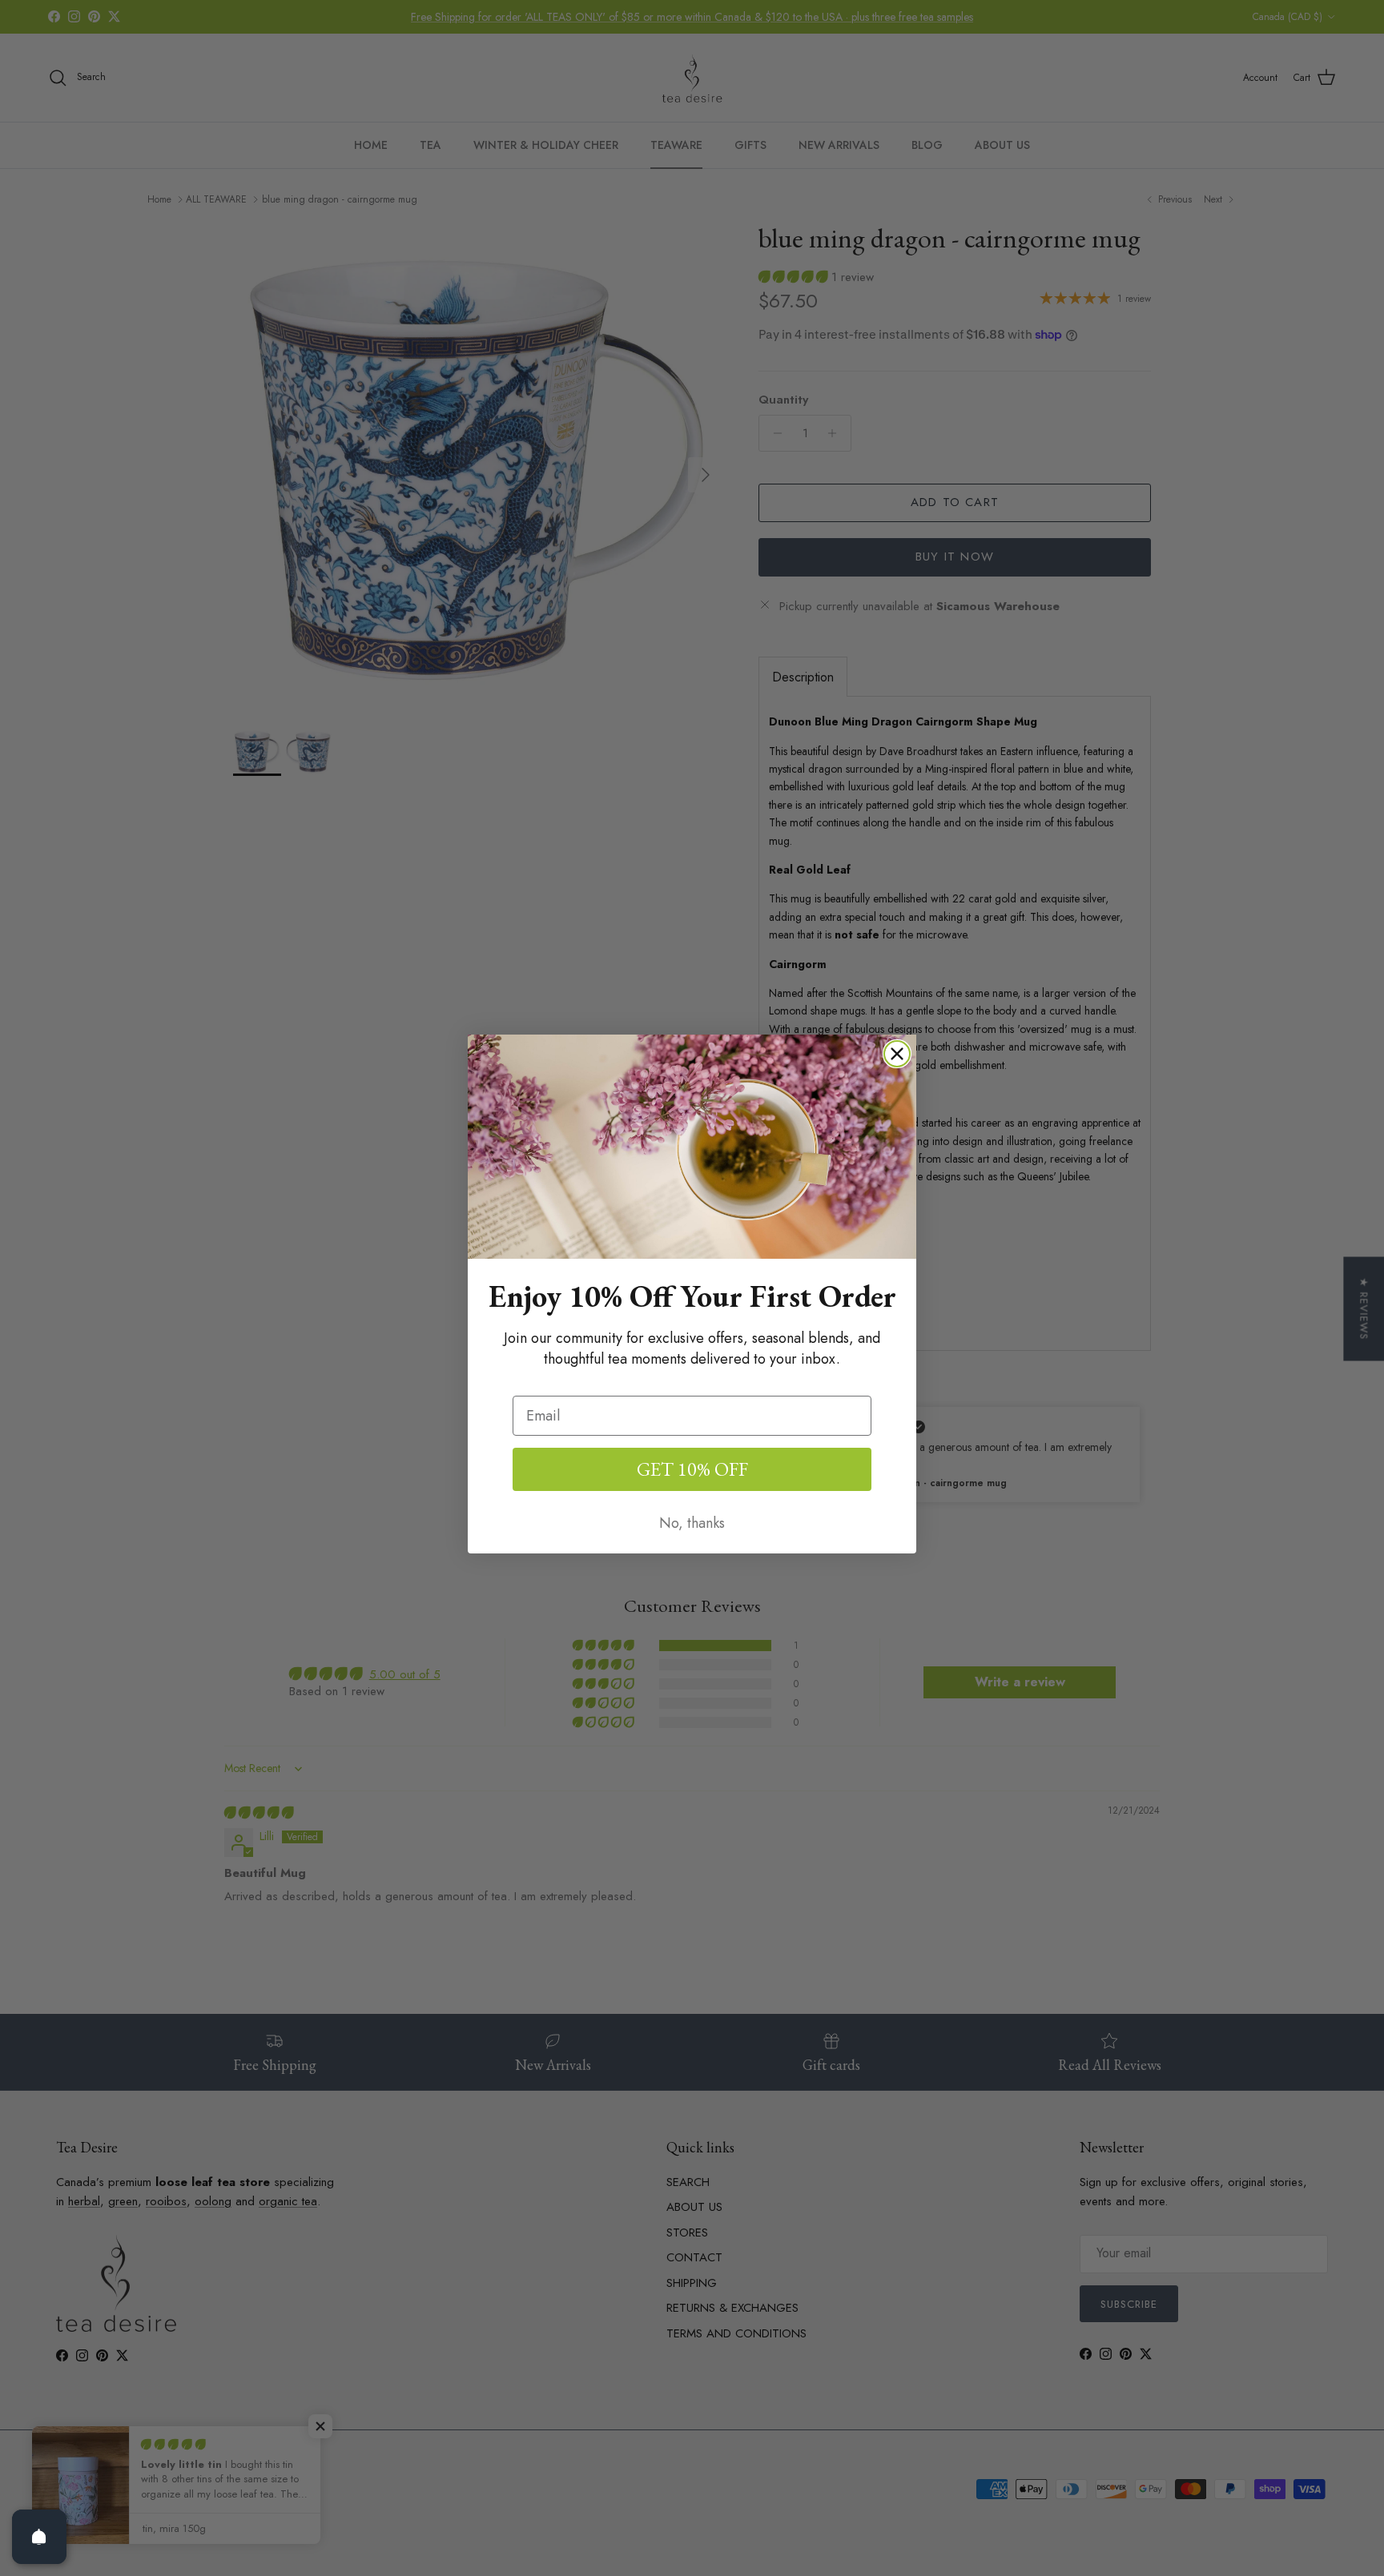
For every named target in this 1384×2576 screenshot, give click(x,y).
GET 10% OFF (692, 1469)
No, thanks (692, 1523)
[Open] (39, 2537)
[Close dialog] (897, 1054)
